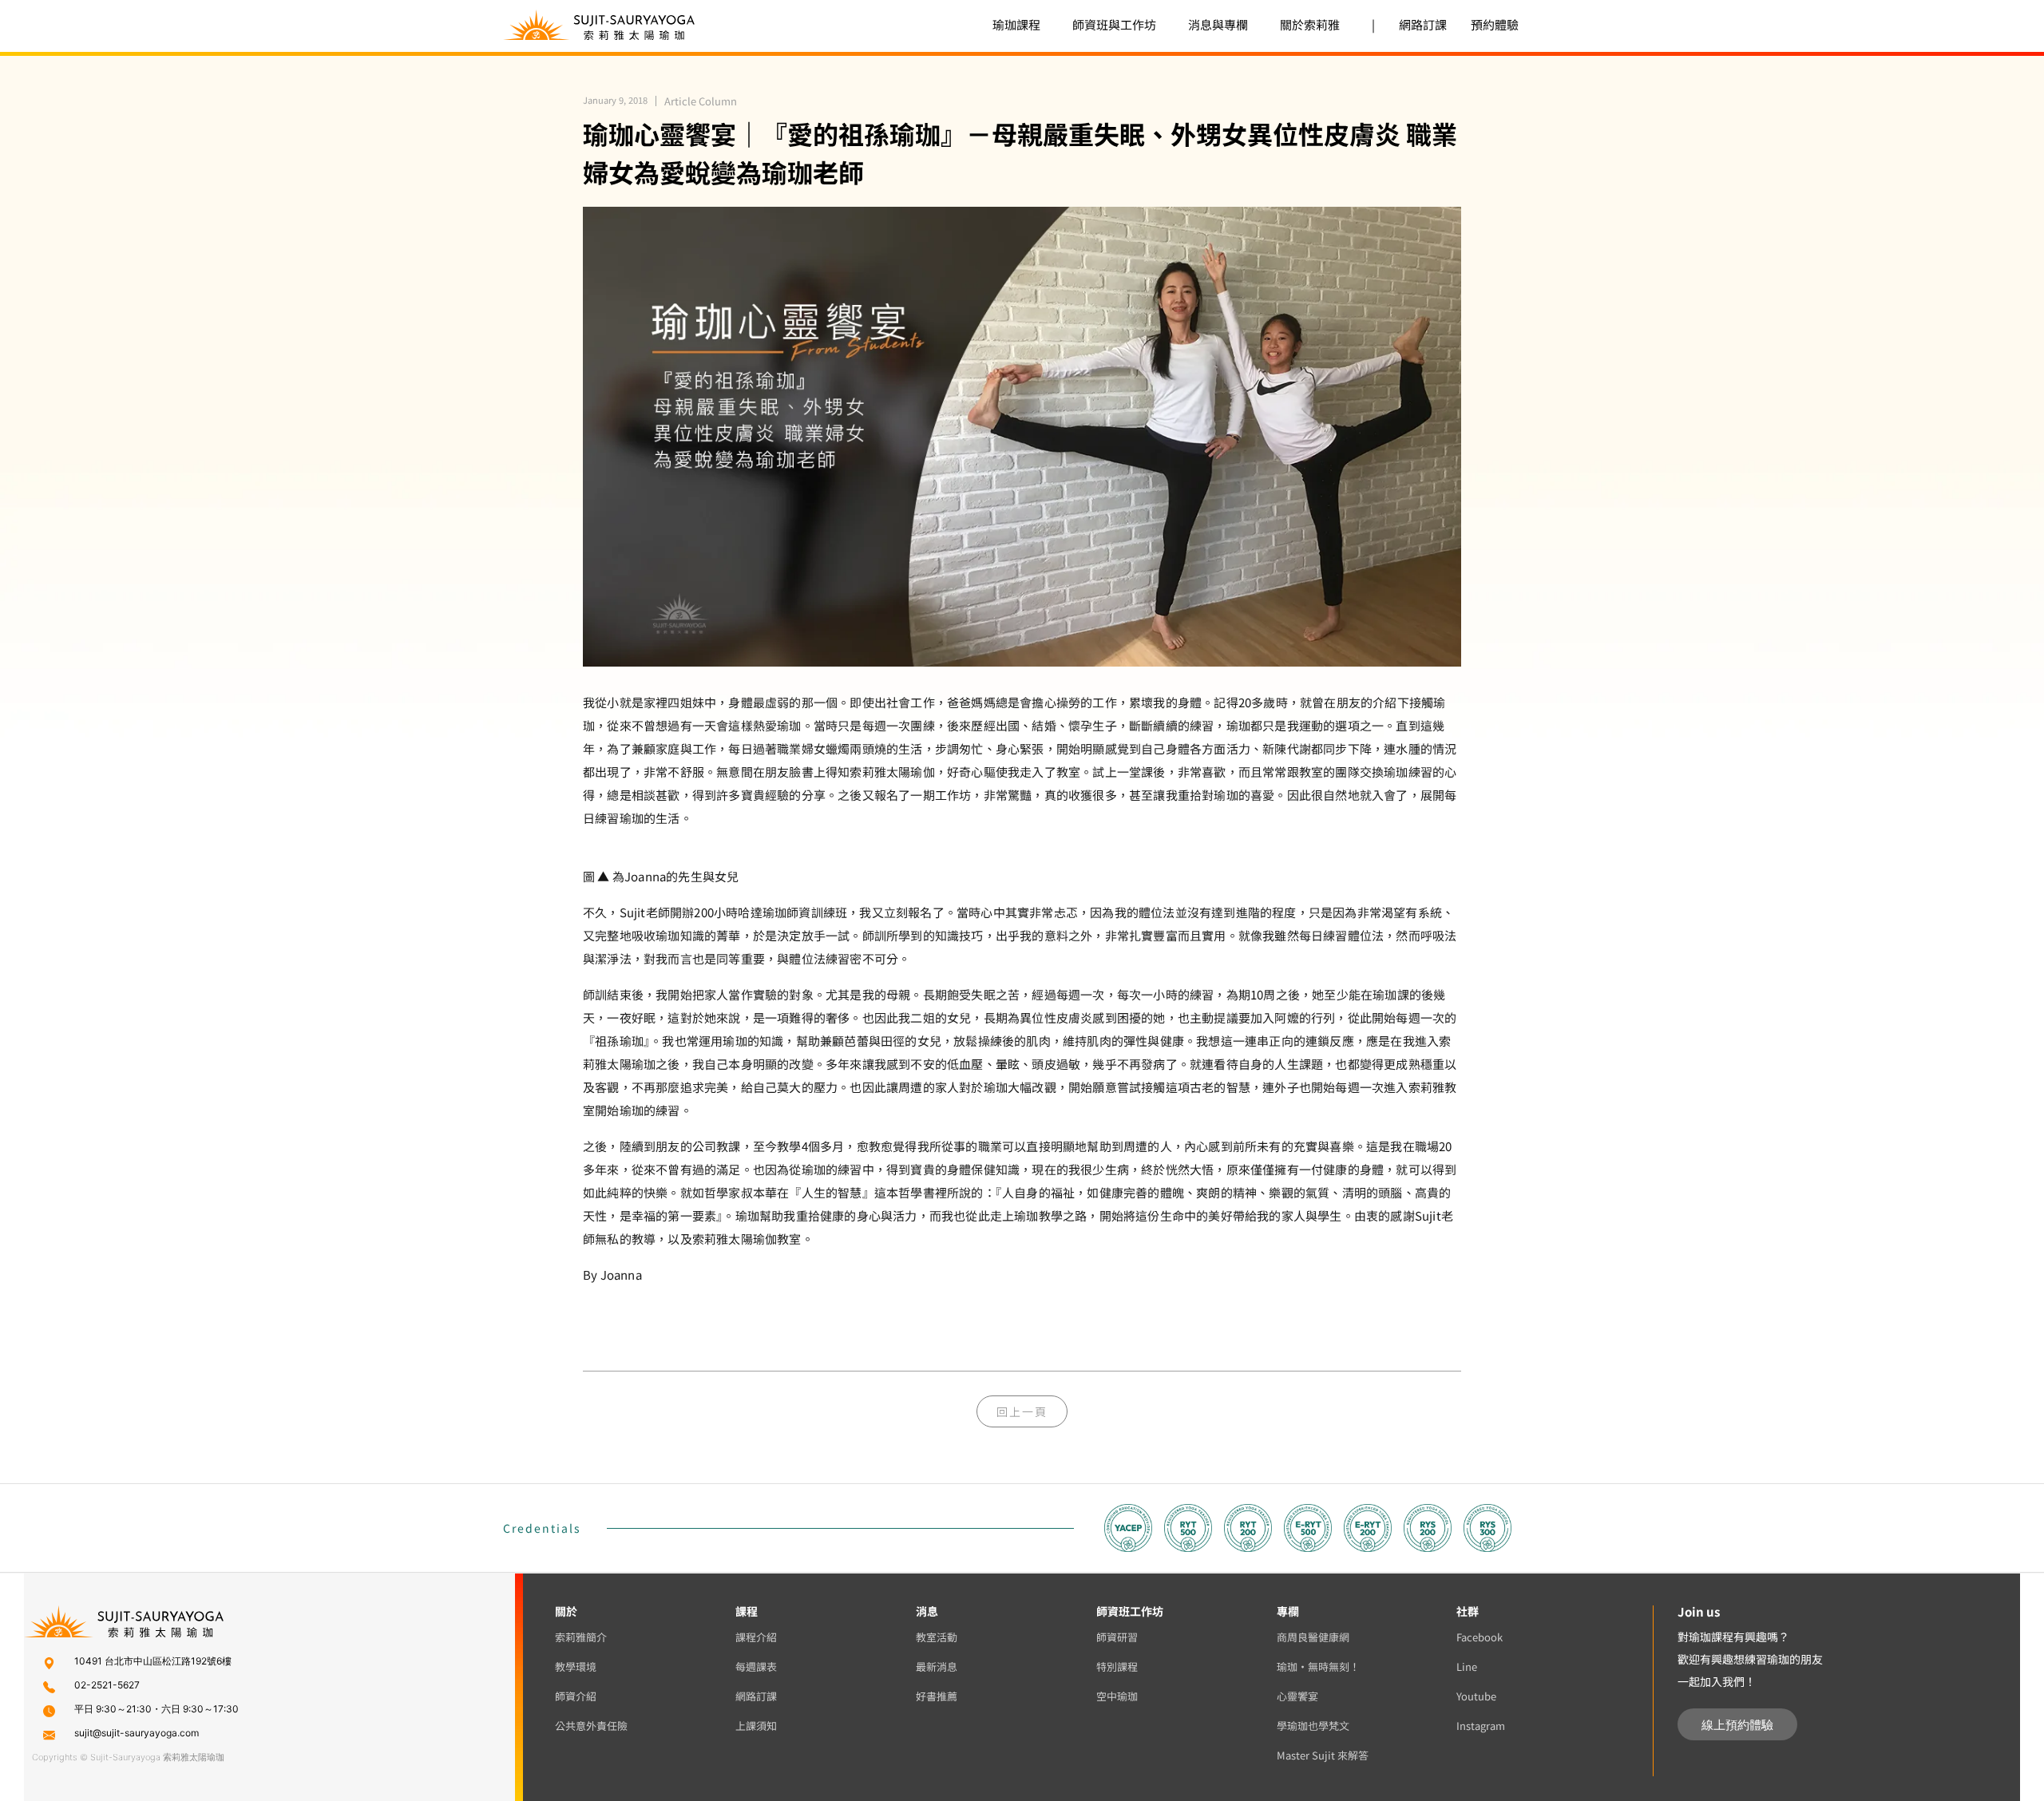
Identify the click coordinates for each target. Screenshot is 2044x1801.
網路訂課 (1423, 24)
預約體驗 (1495, 24)
